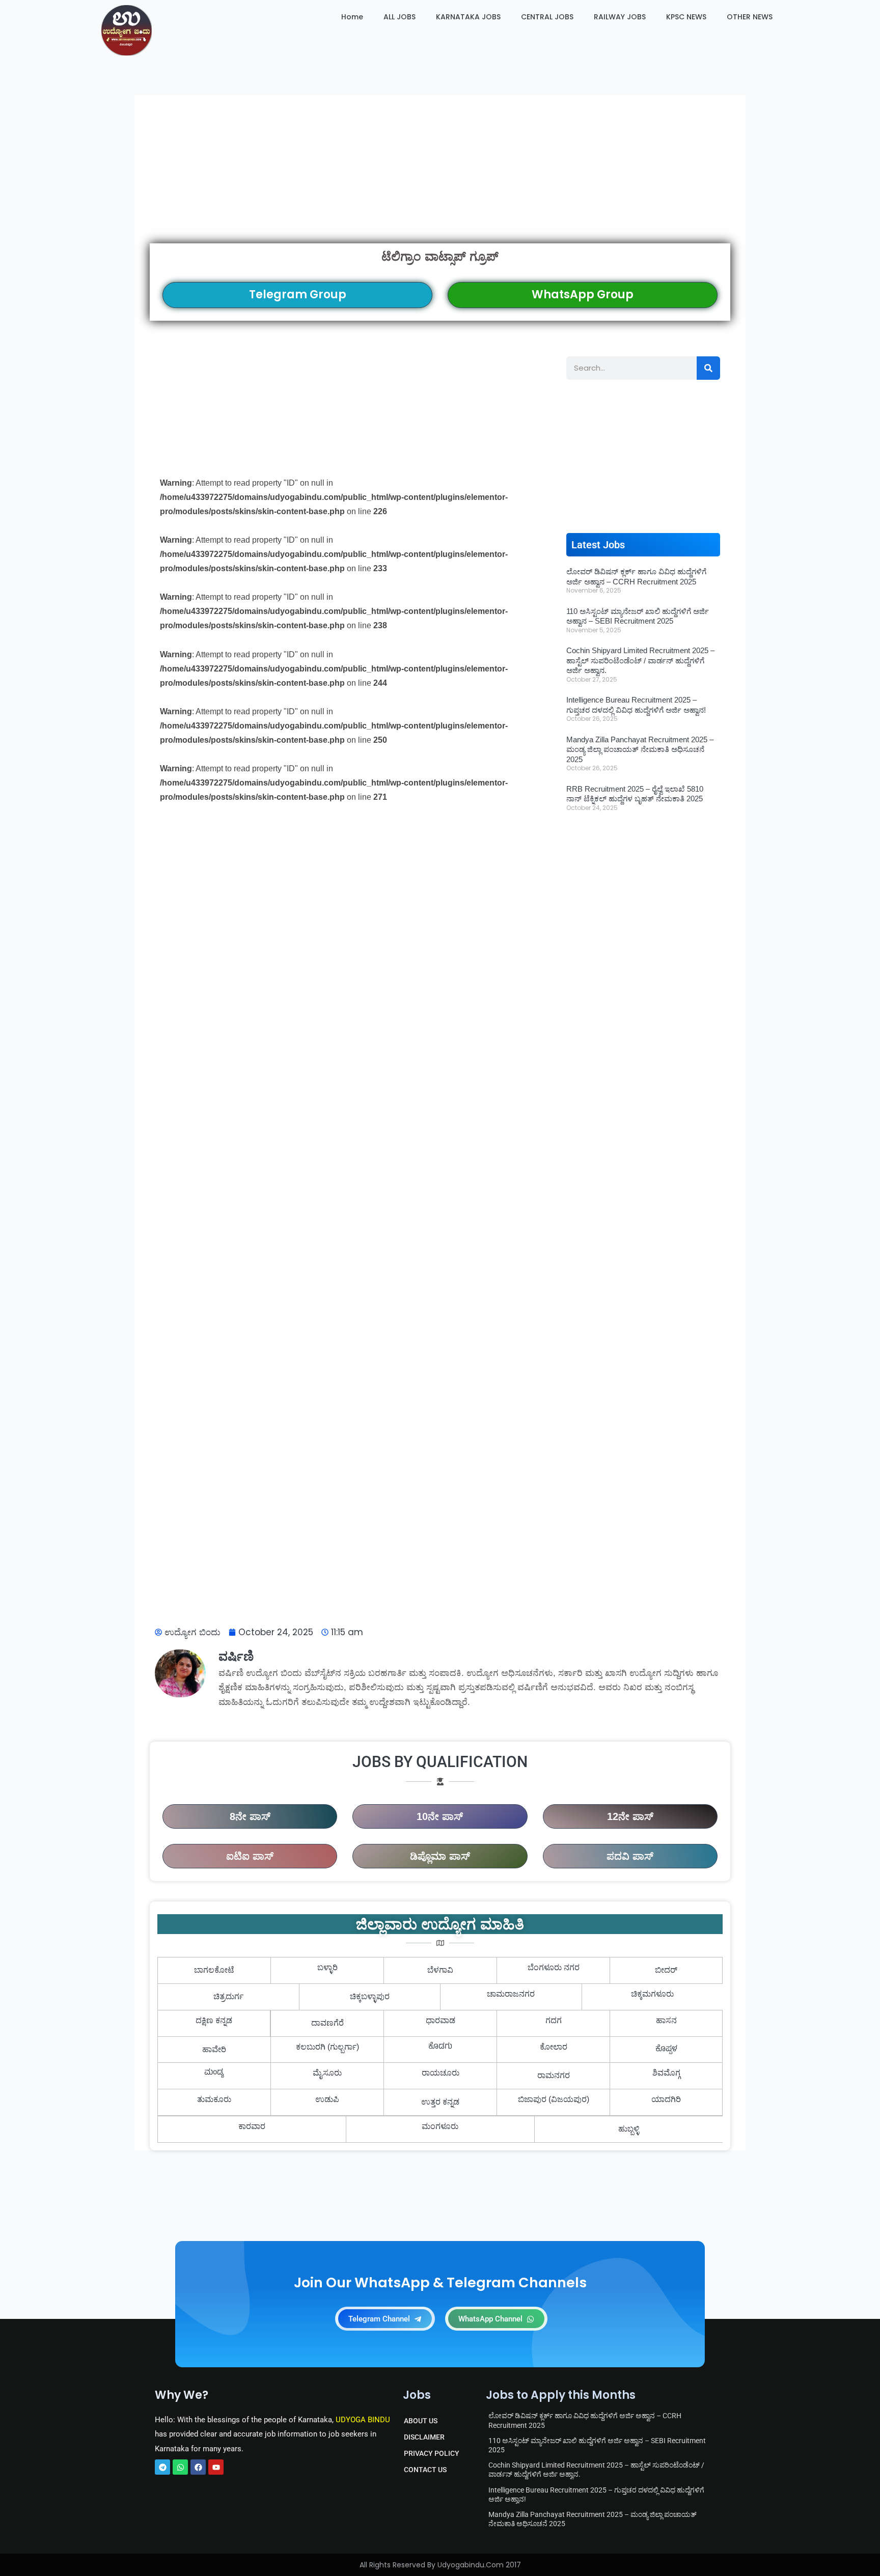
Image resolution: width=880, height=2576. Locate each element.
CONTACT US (425, 2470)
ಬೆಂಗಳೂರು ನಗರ (554, 1967)
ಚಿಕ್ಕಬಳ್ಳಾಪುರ (370, 1996)
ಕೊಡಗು (440, 2047)
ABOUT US (421, 2421)
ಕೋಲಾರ (554, 2047)
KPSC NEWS (686, 17)
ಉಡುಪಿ (327, 2099)
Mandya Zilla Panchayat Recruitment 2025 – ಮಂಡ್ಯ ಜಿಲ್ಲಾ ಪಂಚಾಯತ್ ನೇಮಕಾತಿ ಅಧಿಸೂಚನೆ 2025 (640, 749)
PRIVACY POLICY (432, 2453)
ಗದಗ (554, 2020)
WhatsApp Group (583, 295)
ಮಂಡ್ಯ (214, 2073)
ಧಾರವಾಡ (441, 2020)
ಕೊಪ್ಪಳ (666, 2050)
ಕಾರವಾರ (252, 2126)
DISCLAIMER (424, 2437)
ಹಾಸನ (666, 2020)
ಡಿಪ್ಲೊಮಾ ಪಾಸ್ (440, 1856)
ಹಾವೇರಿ (214, 2049)
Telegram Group (298, 295)
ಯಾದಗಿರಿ (666, 2099)
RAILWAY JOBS (620, 17)
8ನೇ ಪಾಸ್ (250, 1816)
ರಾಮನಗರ (554, 2075)
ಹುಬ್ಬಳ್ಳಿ (629, 2129)
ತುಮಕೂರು (214, 2099)
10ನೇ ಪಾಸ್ (440, 1816)
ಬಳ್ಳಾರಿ (327, 1967)
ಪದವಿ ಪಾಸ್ (630, 1856)
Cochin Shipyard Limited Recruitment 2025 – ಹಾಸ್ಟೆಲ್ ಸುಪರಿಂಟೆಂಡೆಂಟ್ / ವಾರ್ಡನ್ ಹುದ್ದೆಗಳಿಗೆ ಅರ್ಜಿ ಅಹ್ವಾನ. (640, 660)
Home (352, 17)
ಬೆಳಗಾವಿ (440, 1970)
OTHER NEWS (750, 17)
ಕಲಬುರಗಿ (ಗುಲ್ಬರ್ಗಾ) (327, 2047)
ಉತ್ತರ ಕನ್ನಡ (440, 2102)
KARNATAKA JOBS (468, 17)
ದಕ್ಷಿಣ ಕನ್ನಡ (214, 2020)
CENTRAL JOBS (547, 17)
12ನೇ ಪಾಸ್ (630, 1816)
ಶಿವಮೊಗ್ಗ (666, 2073)
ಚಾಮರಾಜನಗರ (511, 1994)
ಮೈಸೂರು (327, 2073)
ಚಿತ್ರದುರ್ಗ (228, 1996)
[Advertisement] (440, 169)
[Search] (708, 368)
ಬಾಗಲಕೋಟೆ (214, 1970)
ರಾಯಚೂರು (441, 2073)
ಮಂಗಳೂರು (440, 2126)
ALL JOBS (400, 17)
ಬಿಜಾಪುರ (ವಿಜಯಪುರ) (554, 2099)
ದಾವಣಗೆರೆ (327, 2023)
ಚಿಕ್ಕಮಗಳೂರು (652, 1994)
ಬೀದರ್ (666, 1970)
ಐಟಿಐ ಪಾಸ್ (250, 1856)
